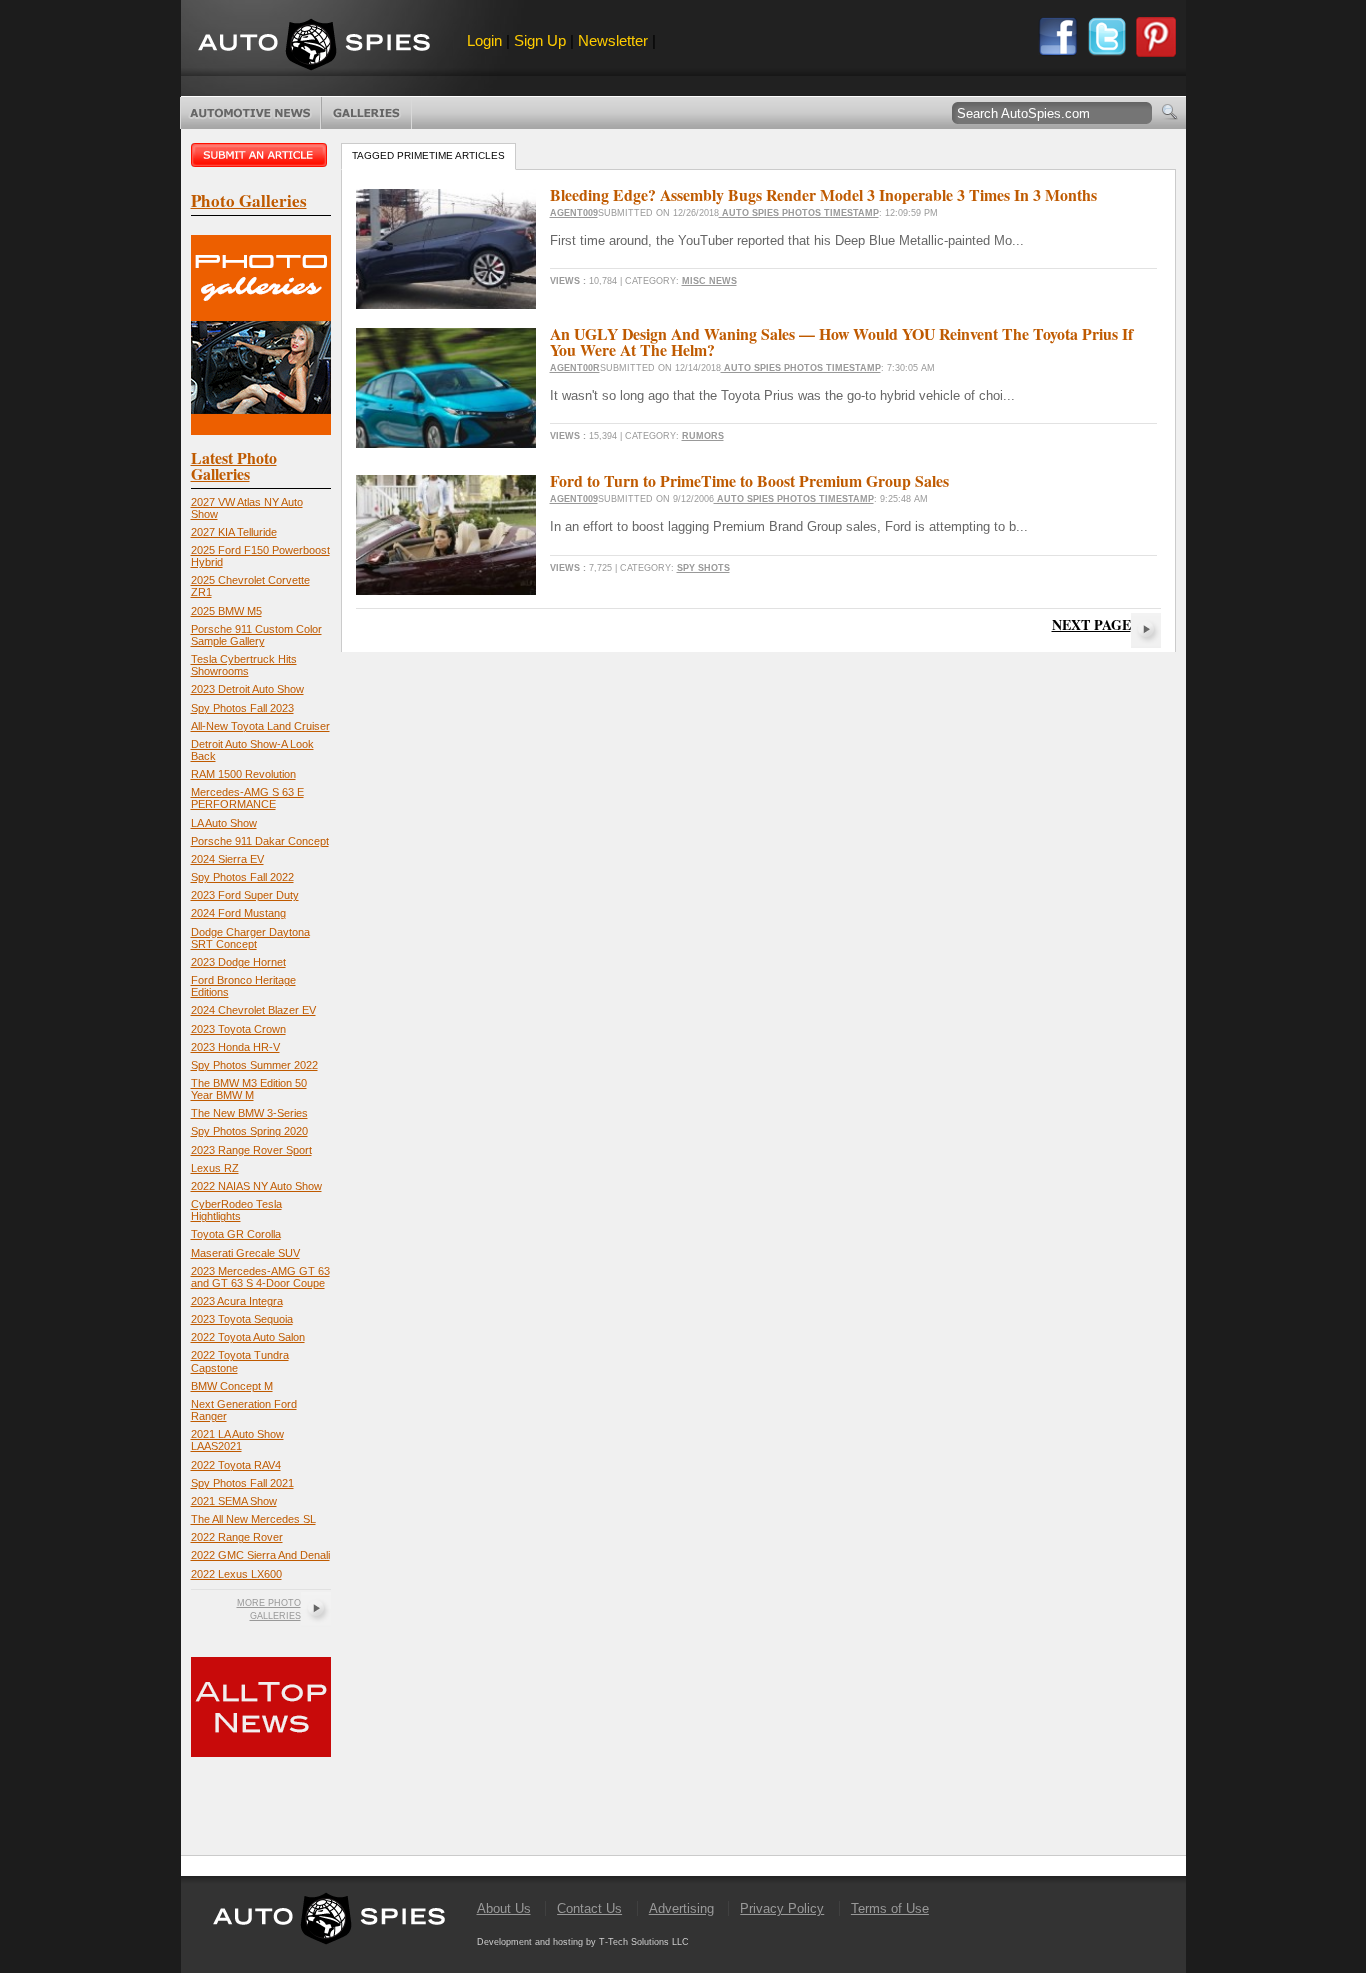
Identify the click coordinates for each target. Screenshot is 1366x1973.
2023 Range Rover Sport (251, 1150)
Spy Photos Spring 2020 (249, 1131)
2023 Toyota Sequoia (242, 1319)
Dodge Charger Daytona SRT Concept (250, 938)
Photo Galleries (366, 113)
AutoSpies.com (314, 46)
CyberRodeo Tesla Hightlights (236, 1210)
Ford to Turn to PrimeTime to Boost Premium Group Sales (749, 480)
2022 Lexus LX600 (236, 1574)
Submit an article (261, 155)
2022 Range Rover (237, 1537)
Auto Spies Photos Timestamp (799, 213)
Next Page (1091, 624)
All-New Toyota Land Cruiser (260, 726)
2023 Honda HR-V (235, 1047)
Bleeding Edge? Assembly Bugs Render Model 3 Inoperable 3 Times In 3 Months (823, 194)
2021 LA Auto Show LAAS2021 (237, 1440)
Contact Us (589, 1908)
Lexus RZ (215, 1168)
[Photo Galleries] (261, 430)
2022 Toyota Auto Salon (248, 1337)
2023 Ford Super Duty (245, 895)
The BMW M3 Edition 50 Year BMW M (249, 1089)
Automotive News (250, 113)
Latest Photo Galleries (234, 465)
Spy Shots (703, 568)
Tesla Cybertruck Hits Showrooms (244, 665)
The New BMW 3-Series (249, 1113)
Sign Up (540, 40)
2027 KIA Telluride (234, 532)
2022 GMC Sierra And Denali (260, 1555)
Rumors (703, 436)
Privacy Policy (782, 1908)
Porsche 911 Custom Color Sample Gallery (256, 635)
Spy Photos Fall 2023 (242, 708)
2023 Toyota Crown (238, 1029)
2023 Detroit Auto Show (247, 689)
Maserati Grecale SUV (245, 1253)
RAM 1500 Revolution (243, 774)
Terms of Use (890, 1908)
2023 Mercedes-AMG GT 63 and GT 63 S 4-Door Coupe (260, 1277)
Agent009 (574, 213)
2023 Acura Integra (237, 1301)
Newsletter (613, 40)
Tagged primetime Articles (428, 155)
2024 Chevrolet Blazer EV (253, 1010)
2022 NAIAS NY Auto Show (256, 1186)
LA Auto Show (224, 823)
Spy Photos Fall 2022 (242, 877)
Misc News (709, 281)
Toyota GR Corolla (236, 1234)
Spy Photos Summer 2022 (254, 1065)
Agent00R (575, 368)
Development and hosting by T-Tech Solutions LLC (583, 1942)
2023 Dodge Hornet (238, 962)
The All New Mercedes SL (253, 1519)
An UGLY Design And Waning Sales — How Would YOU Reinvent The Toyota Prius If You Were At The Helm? (841, 341)
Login (484, 40)
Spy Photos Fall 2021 (242, 1483)
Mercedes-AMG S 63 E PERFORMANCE (247, 798)
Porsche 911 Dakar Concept (260, 841)
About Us (504, 1908)
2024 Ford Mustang (238, 913)
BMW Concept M (232, 1386)
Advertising (681, 1908)
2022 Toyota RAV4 (236, 1465)
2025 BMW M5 (226, 611)
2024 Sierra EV (227, 859)
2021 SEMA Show (234, 1501)
